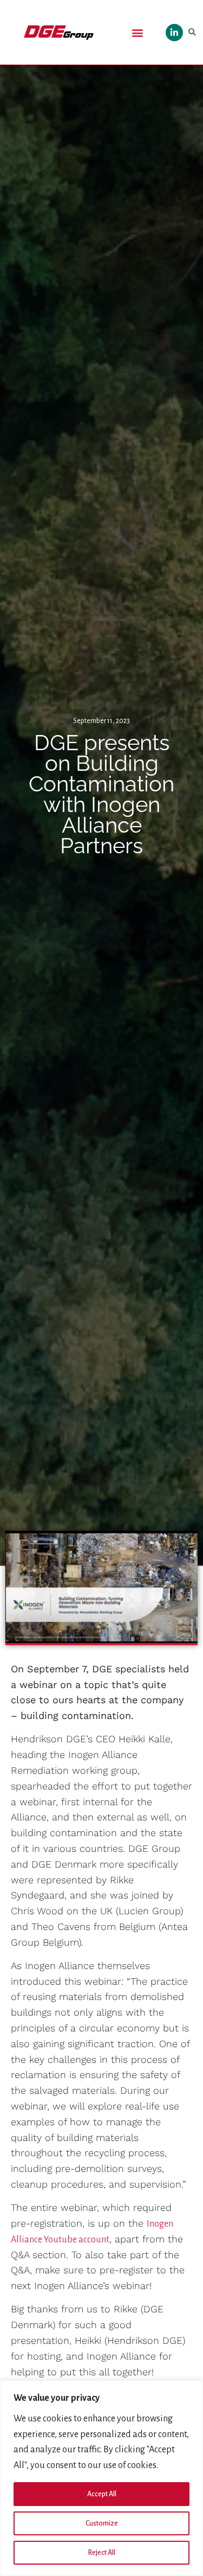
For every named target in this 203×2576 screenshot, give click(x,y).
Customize (102, 2523)
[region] (101, 2478)
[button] (137, 32)
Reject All (102, 2553)
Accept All (102, 2494)
